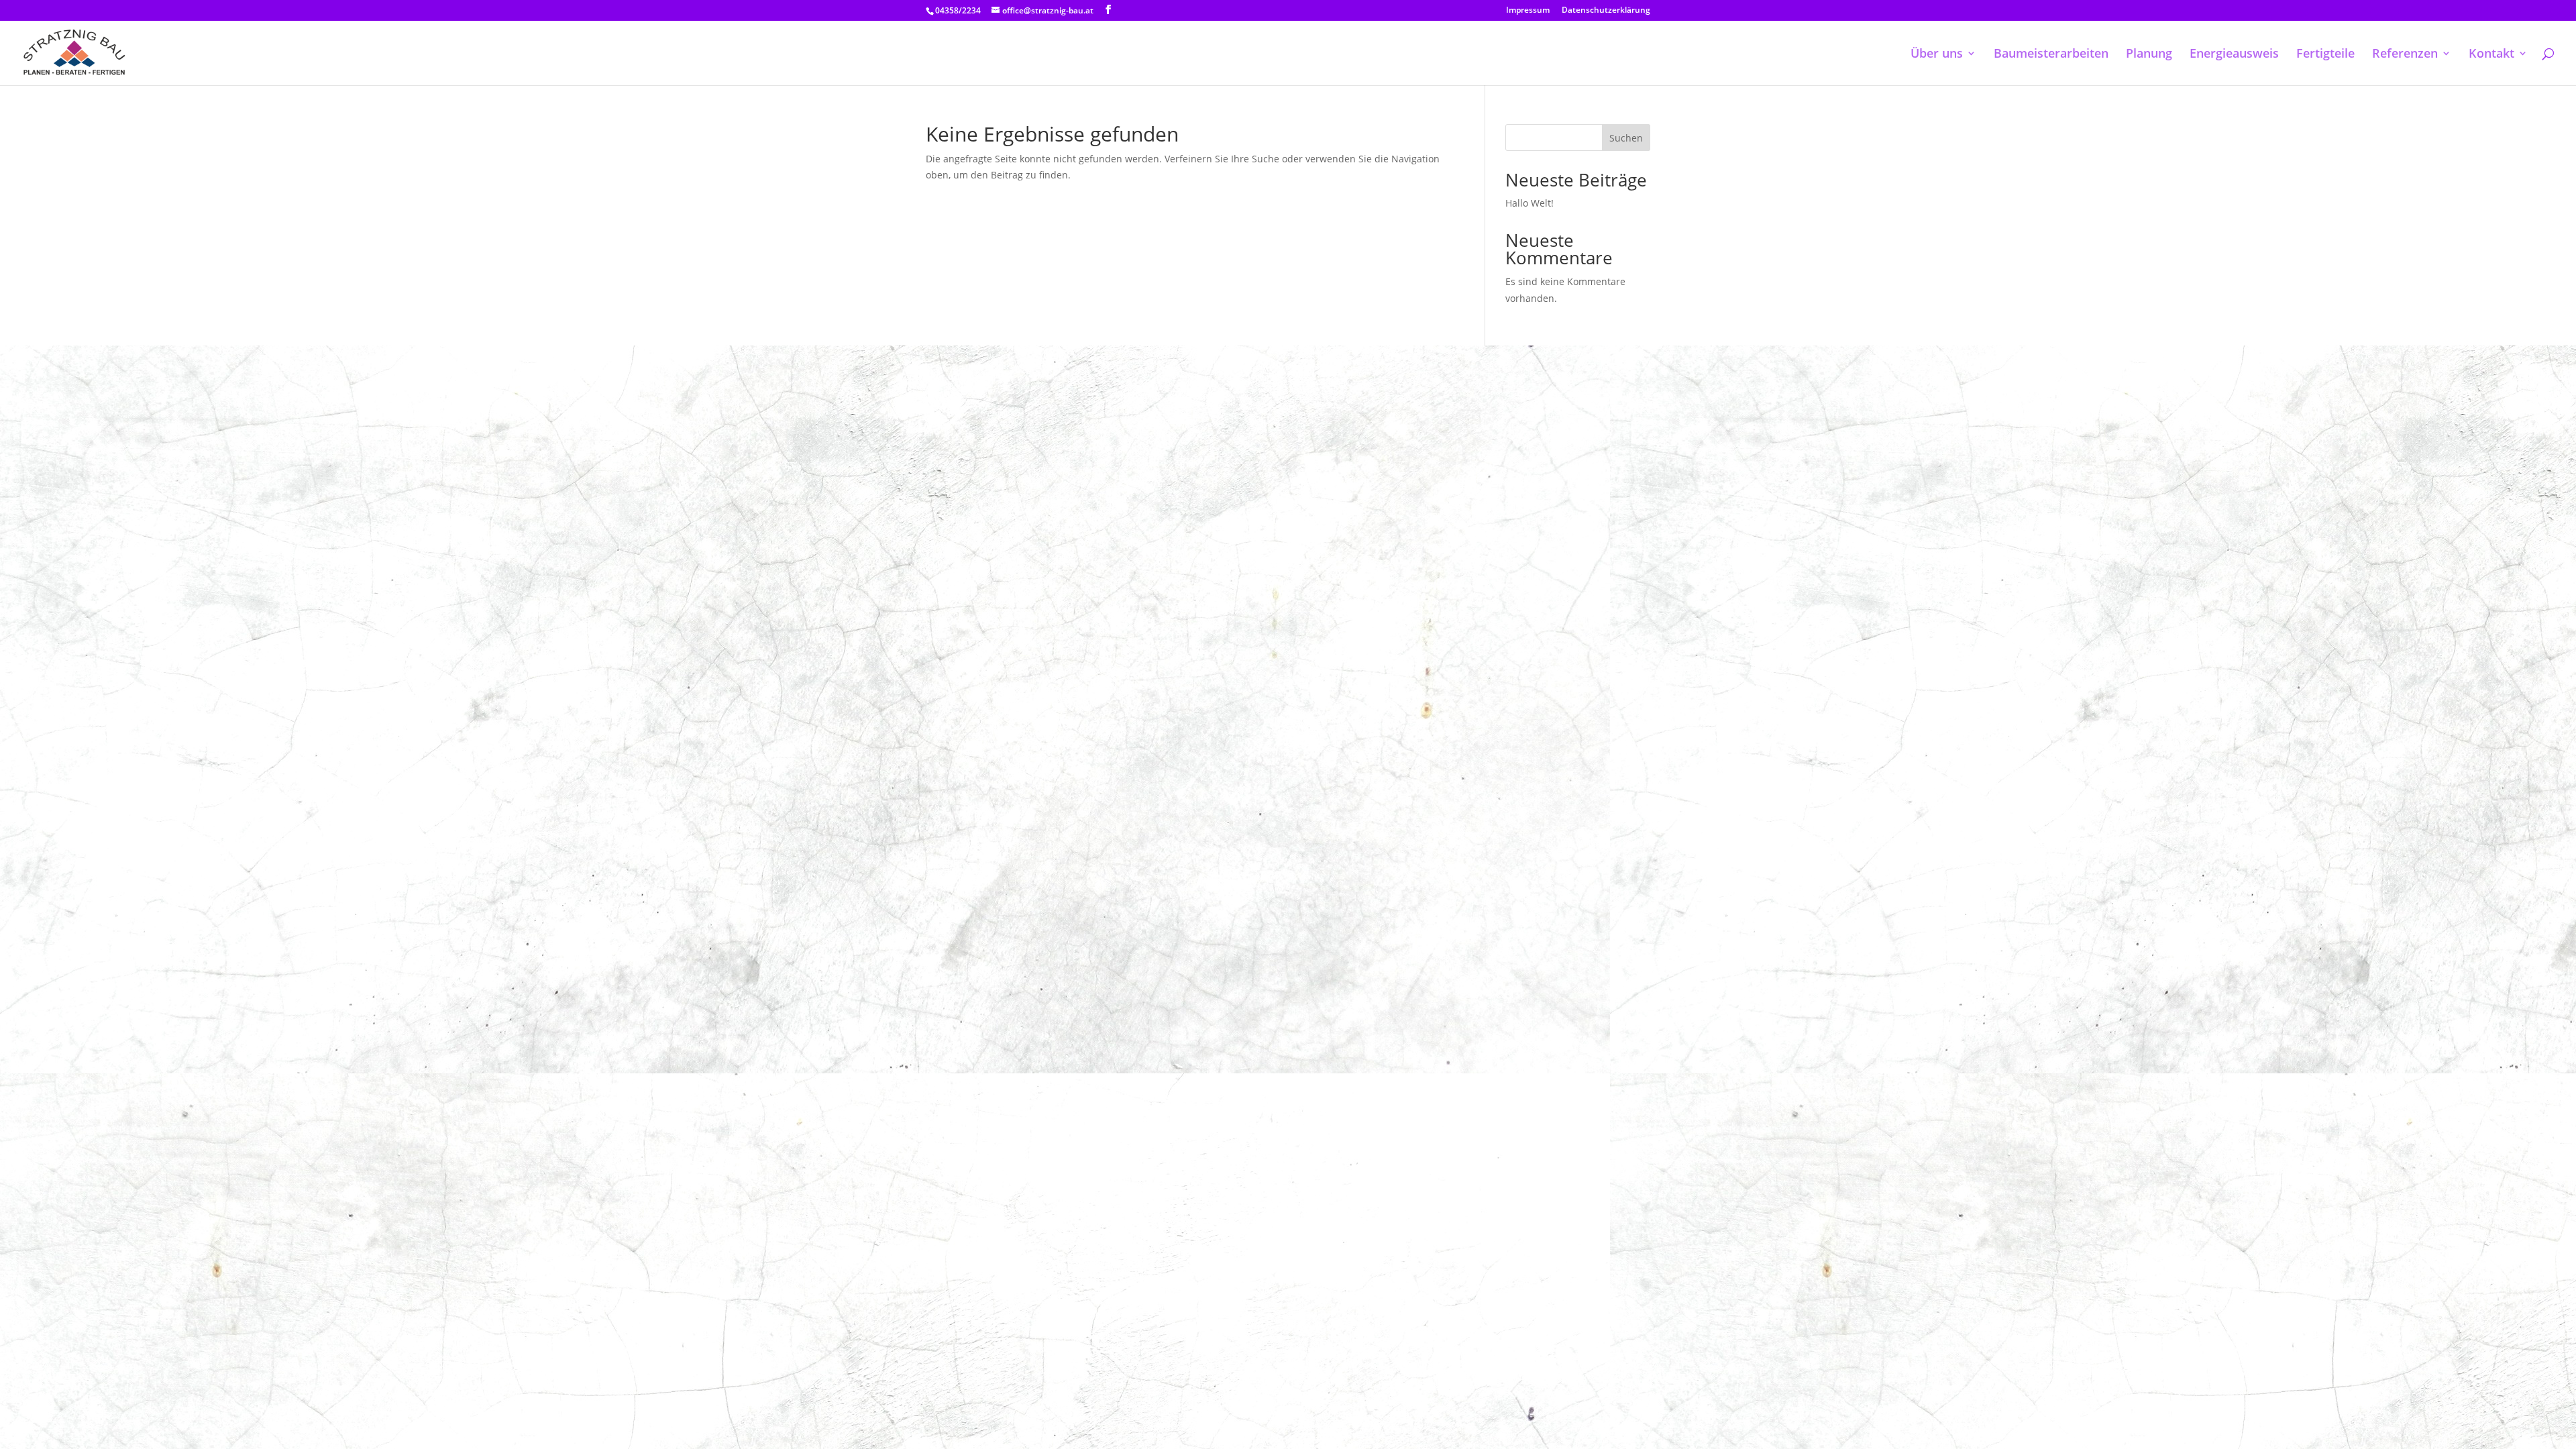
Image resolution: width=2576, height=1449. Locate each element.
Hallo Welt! (1529, 203)
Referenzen (2405, 55)
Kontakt (2491, 55)
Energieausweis (2234, 55)
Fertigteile (2325, 55)
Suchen (1626, 138)
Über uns (1937, 55)
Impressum (1528, 11)
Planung (2149, 55)
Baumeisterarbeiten (2051, 55)
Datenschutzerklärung (1606, 11)
